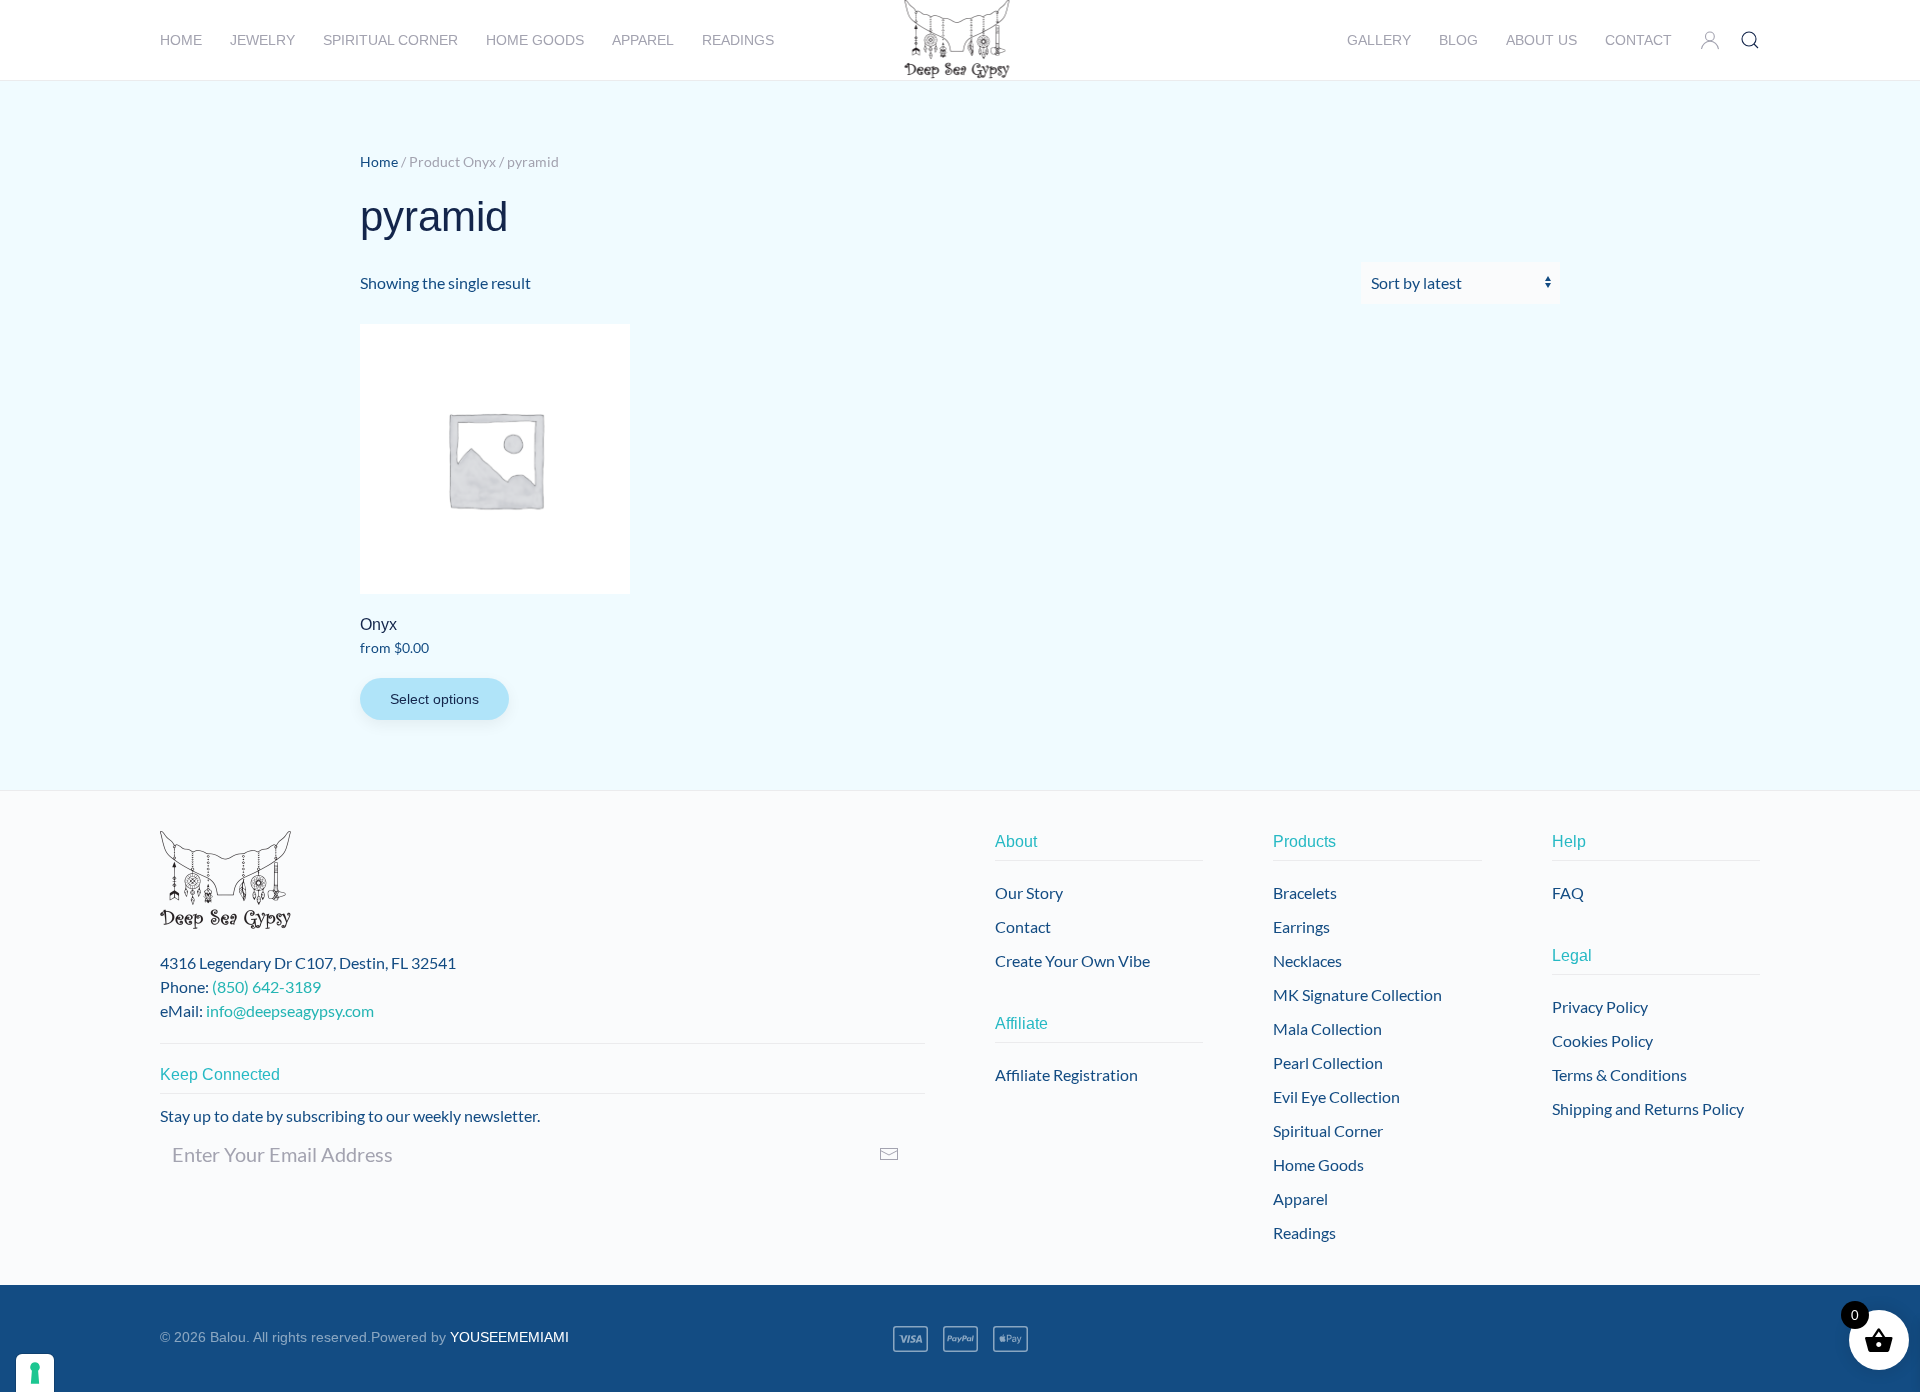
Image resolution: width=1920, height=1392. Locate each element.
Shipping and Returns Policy (1648, 1108)
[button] (1710, 40)
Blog (1458, 40)
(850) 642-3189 (266, 986)
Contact (1638, 40)
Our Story (1029, 892)
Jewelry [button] (262, 40)
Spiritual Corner (1328, 1130)
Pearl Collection (1328, 1062)
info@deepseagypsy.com (290, 1010)
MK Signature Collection (1357, 994)
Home (181, 40)
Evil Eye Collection (1336, 1096)
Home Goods (1318, 1164)
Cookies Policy (1602, 1040)
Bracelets (1305, 892)
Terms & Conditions (1619, 1074)
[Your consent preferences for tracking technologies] (35, 1373)
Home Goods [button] (535, 40)
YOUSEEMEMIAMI (509, 1337)
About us (1541, 40)
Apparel (643, 40)
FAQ (1568, 892)
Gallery (1379, 40)
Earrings (1301, 926)
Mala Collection (1327, 1028)
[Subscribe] (889, 1154)
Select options (434, 699)
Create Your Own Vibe (1072, 960)
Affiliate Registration (1066, 1074)
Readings (738, 40)
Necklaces (1307, 960)
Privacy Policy (1600, 1006)
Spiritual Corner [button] (390, 40)
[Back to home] (960, 40)
